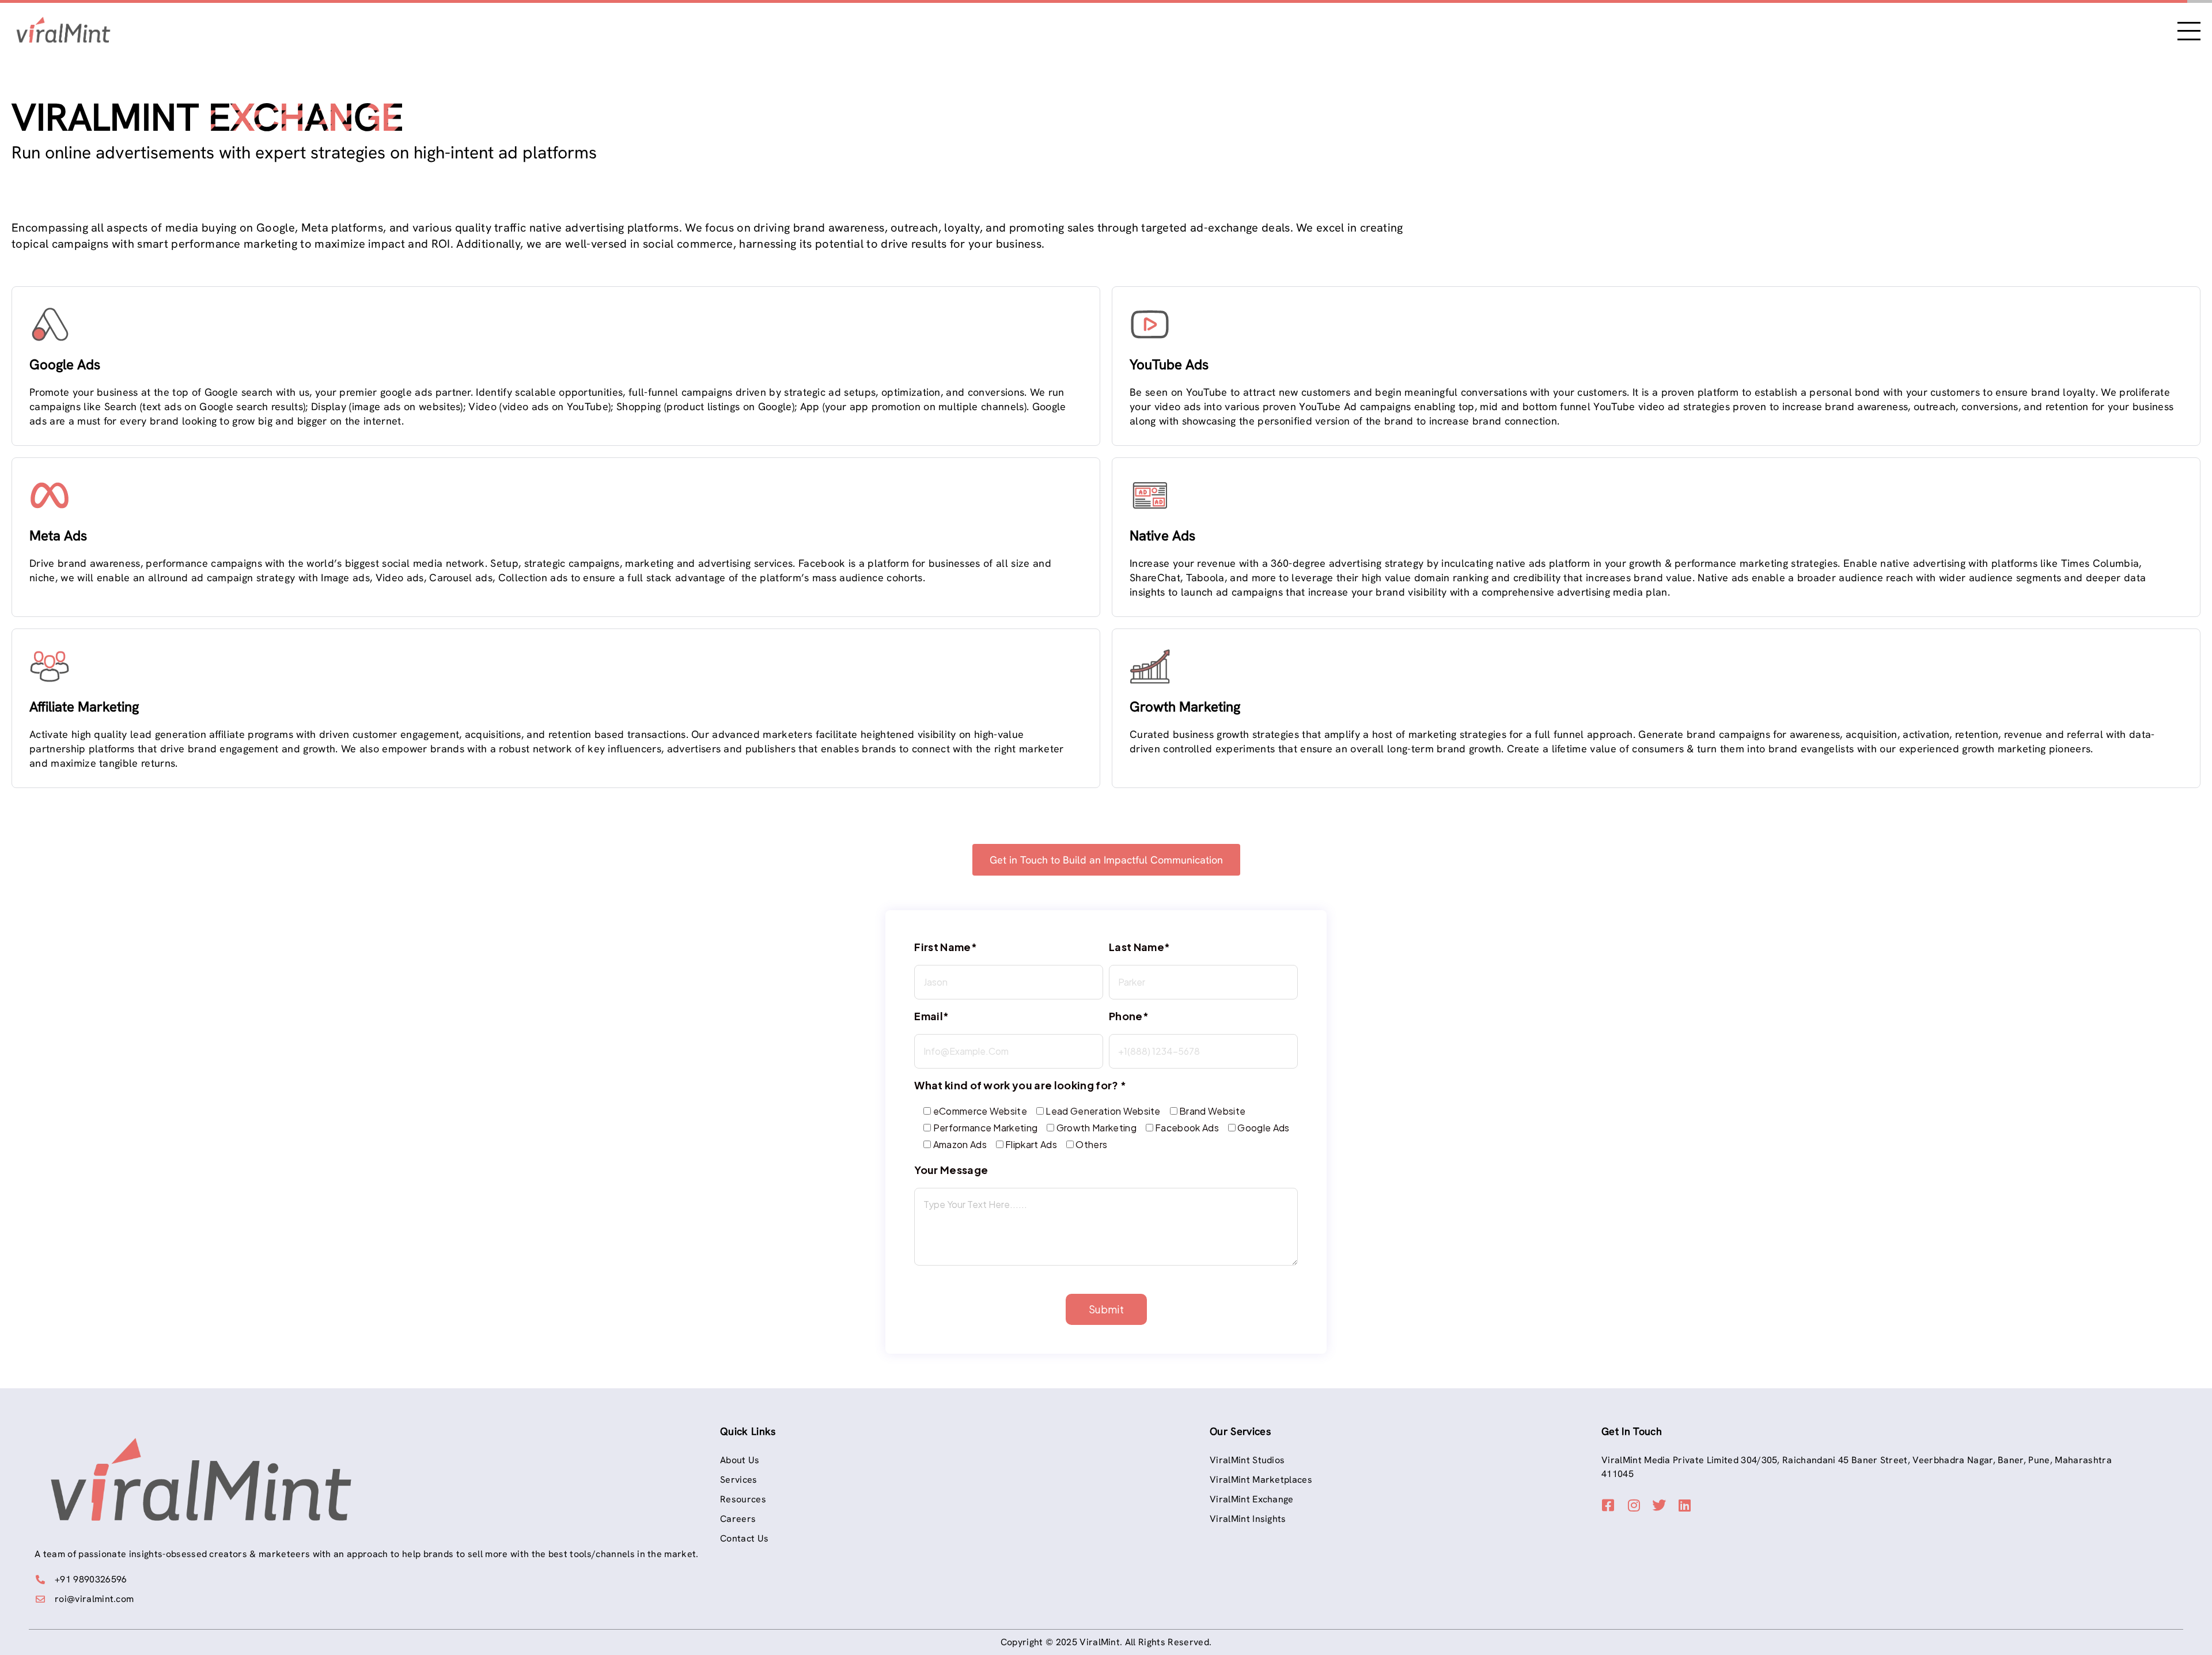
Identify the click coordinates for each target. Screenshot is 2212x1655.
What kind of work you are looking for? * (1020, 1085)
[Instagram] (1634, 1505)
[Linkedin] (1685, 1505)
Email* (931, 1016)
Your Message (951, 1170)
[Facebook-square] (1608, 1505)
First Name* (946, 947)
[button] (1106, 860)
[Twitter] (1660, 1505)
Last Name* (1139, 947)
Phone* (1129, 1016)
